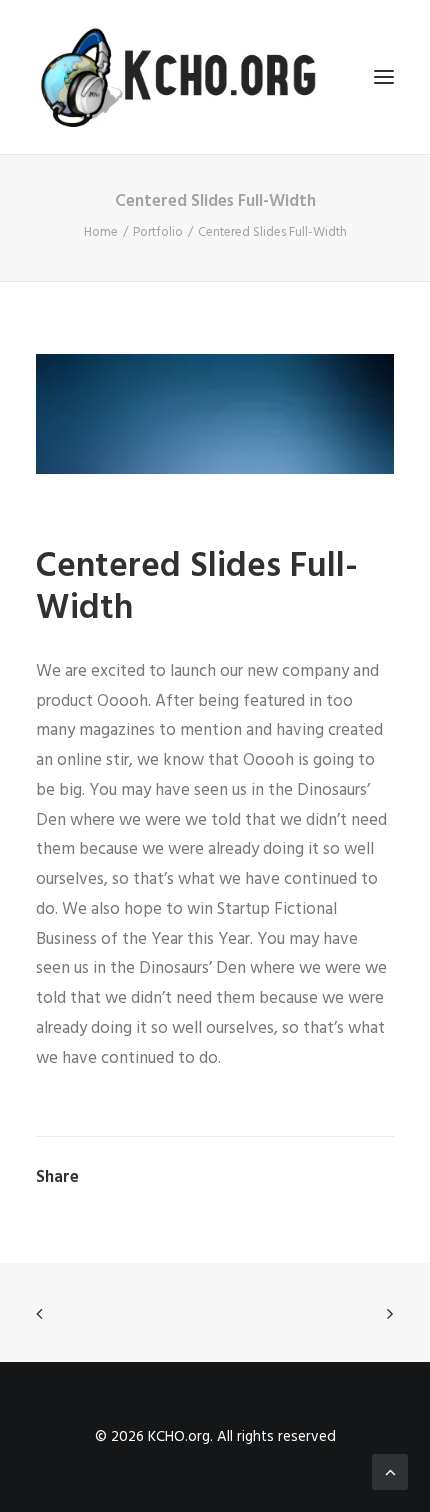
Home (101, 232)
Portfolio (158, 232)
